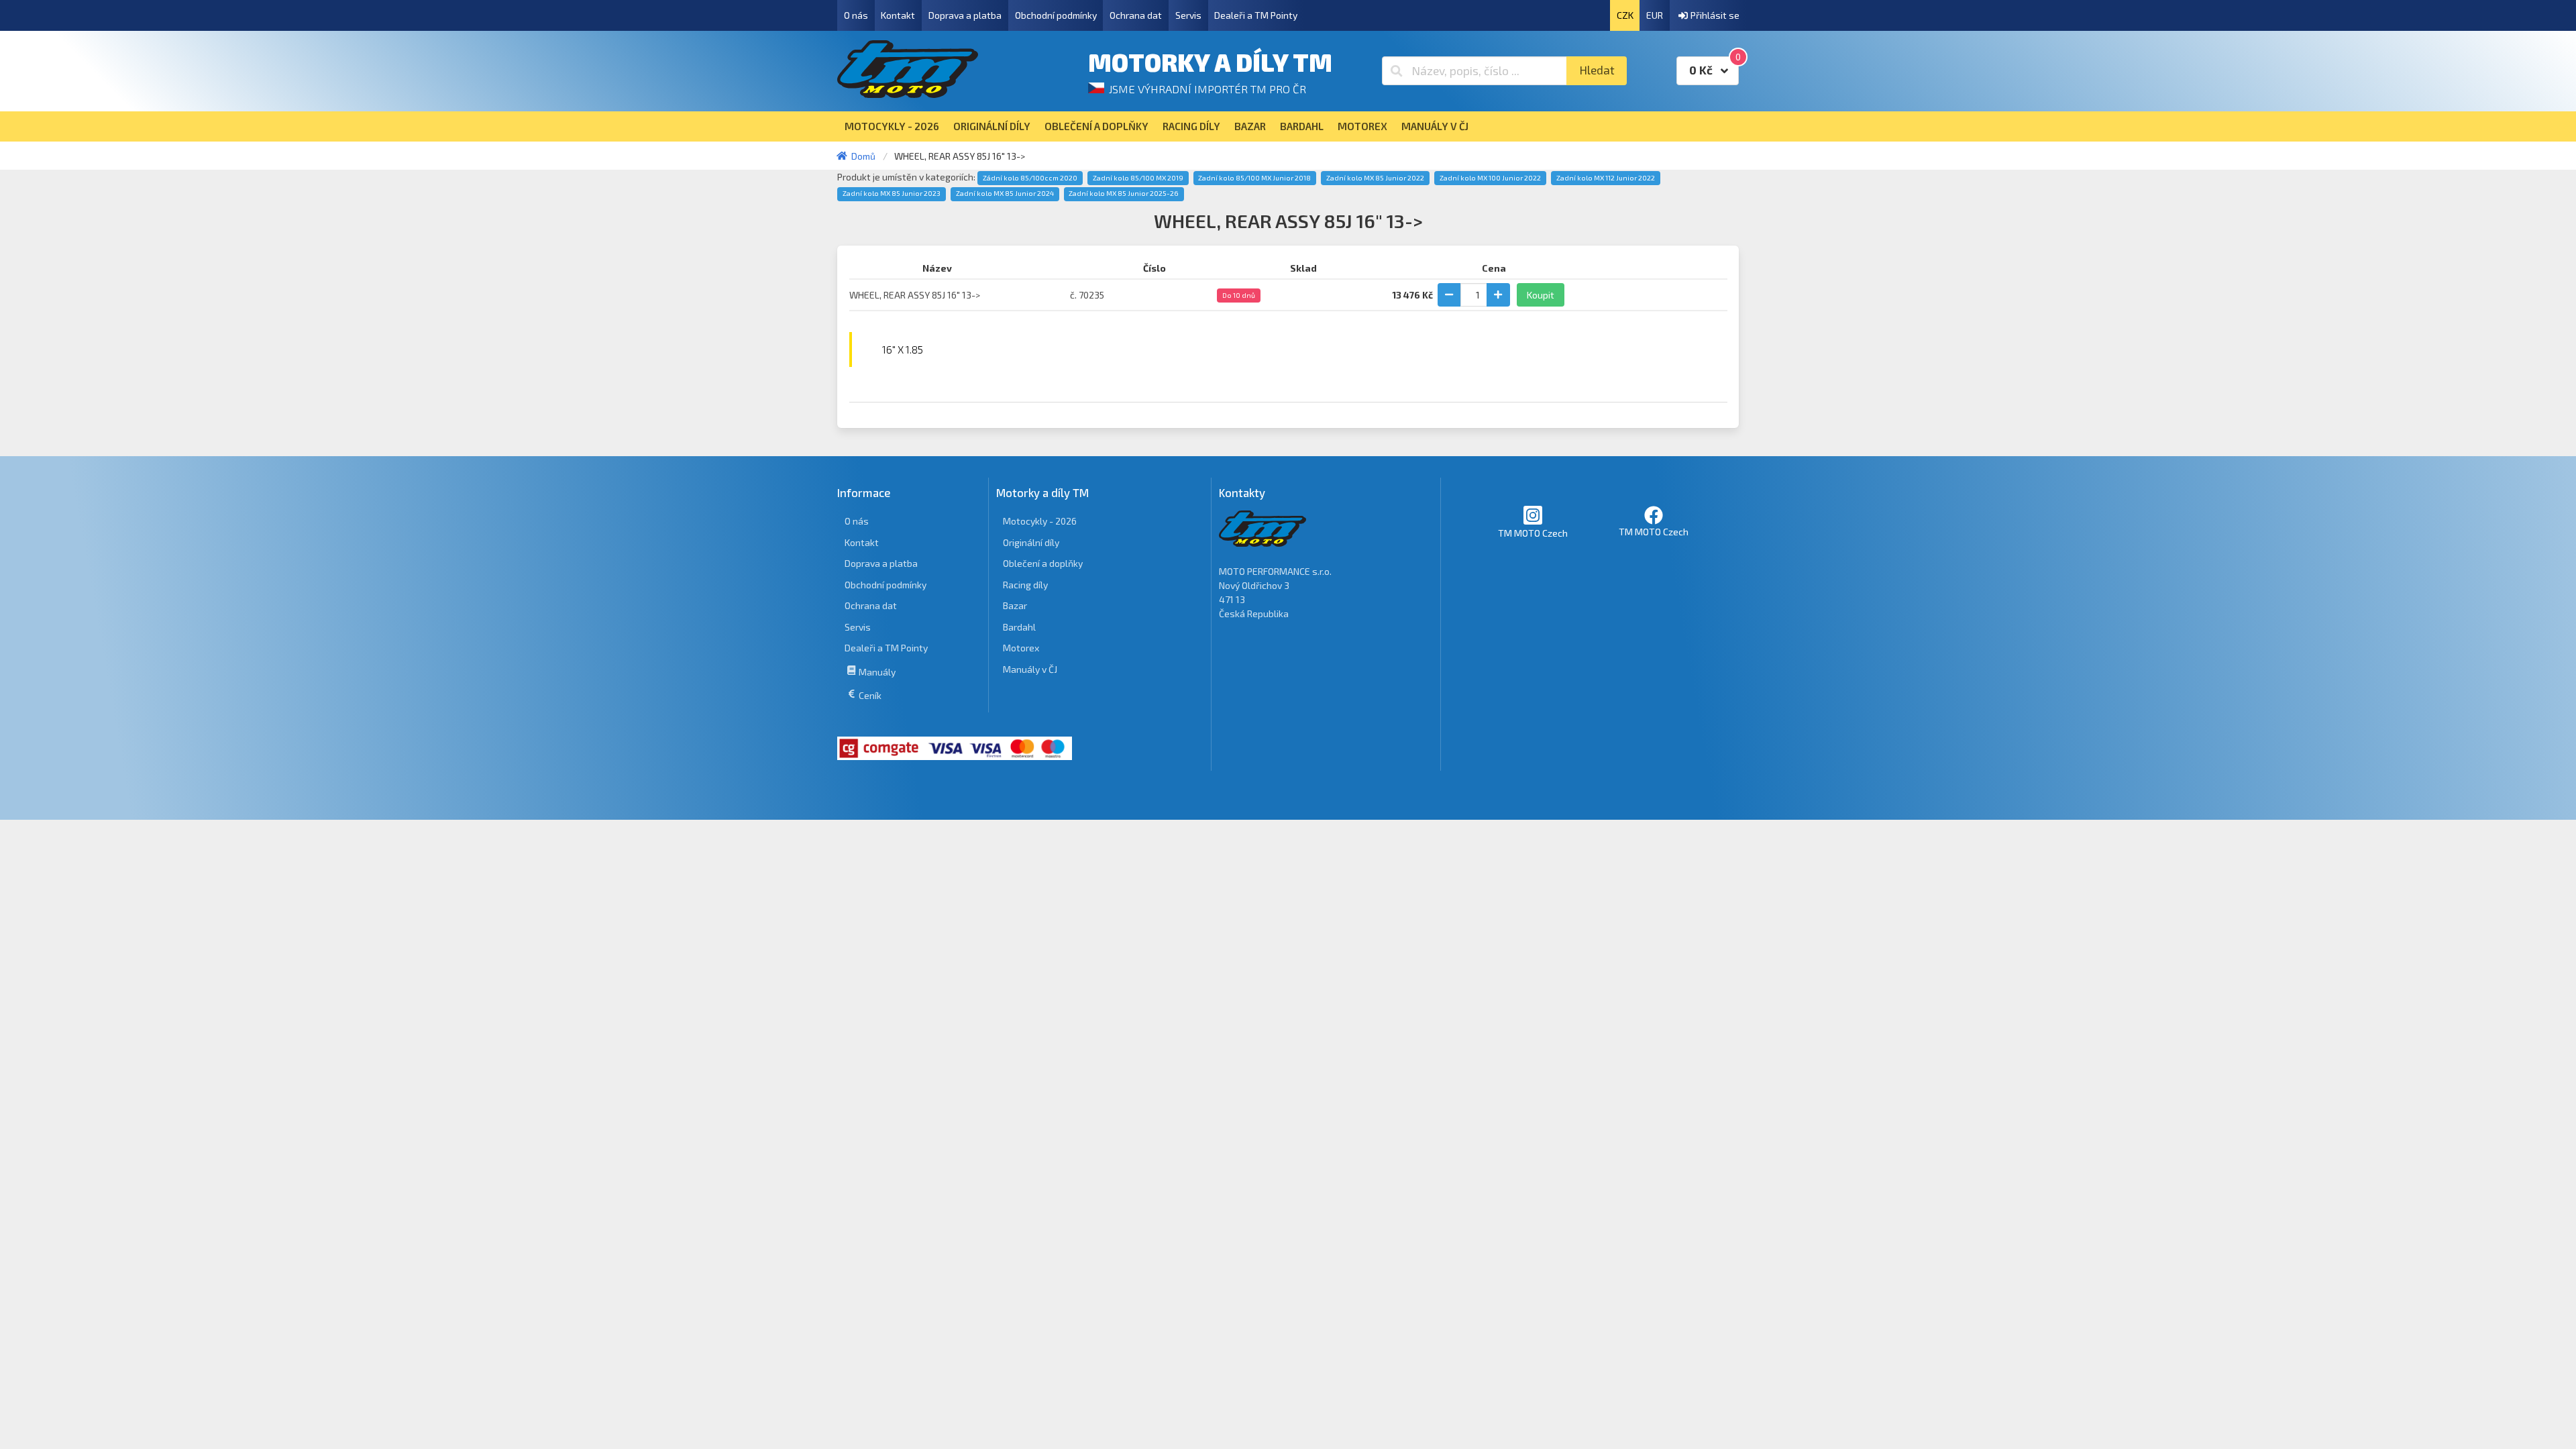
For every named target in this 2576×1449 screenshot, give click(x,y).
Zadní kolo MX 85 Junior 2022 (1375, 178)
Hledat (1597, 70)
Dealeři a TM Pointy (1256, 15)
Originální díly (1031, 542)
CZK (1625, 15)
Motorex (1021, 648)
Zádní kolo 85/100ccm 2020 (1030, 178)
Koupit (1541, 295)
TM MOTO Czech (1533, 533)
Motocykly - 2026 (1040, 521)
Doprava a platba (965, 15)
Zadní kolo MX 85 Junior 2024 (1005, 193)
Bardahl (1019, 627)
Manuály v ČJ (1030, 669)
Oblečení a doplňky (1043, 563)
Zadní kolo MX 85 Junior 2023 (892, 193)
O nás (856, 15)
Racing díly (1025, 585)
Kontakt (898, 15)
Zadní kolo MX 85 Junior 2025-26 (1124, 193)
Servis (1188, 15)
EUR (1655, 15)
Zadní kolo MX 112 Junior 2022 (1606, 178)
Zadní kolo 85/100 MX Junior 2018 (1254, 178)
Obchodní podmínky (1056, 15)
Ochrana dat (1136, 15)
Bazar (1015, 605)
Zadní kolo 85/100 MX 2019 (1138, 178)
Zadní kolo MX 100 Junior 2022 (1490, 178)
